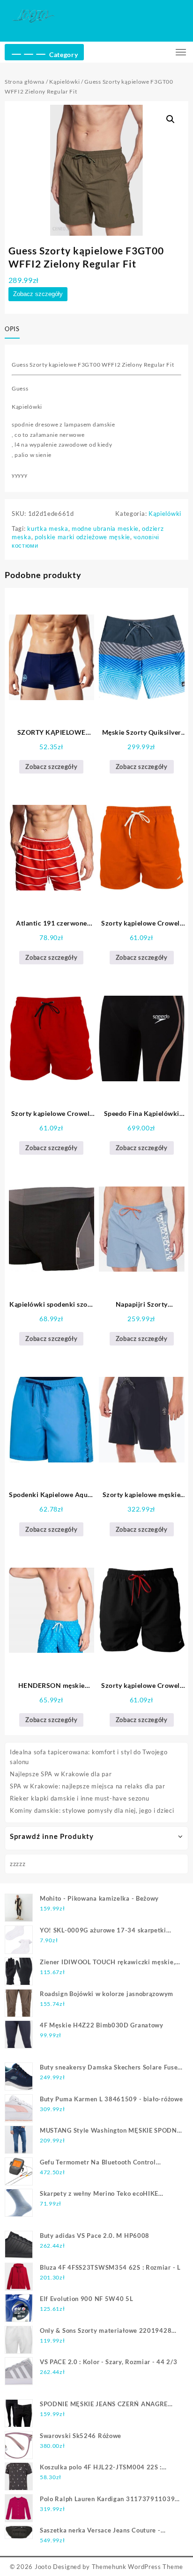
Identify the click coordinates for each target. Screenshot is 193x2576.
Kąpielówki (64, 82)
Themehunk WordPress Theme (138, 2567)
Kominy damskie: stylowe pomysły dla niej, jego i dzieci (92, 1810)
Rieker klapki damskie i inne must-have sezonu (80, 1798)
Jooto (43, 2567)
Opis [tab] (12, 329)
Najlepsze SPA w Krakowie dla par (61, 1774)
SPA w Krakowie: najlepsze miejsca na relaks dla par (88, 1786)
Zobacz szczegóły (38, 294)
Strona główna (25, 82)
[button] (171, 119)
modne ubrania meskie (105, 528)
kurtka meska (48, 528)
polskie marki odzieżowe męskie (82, 537)
